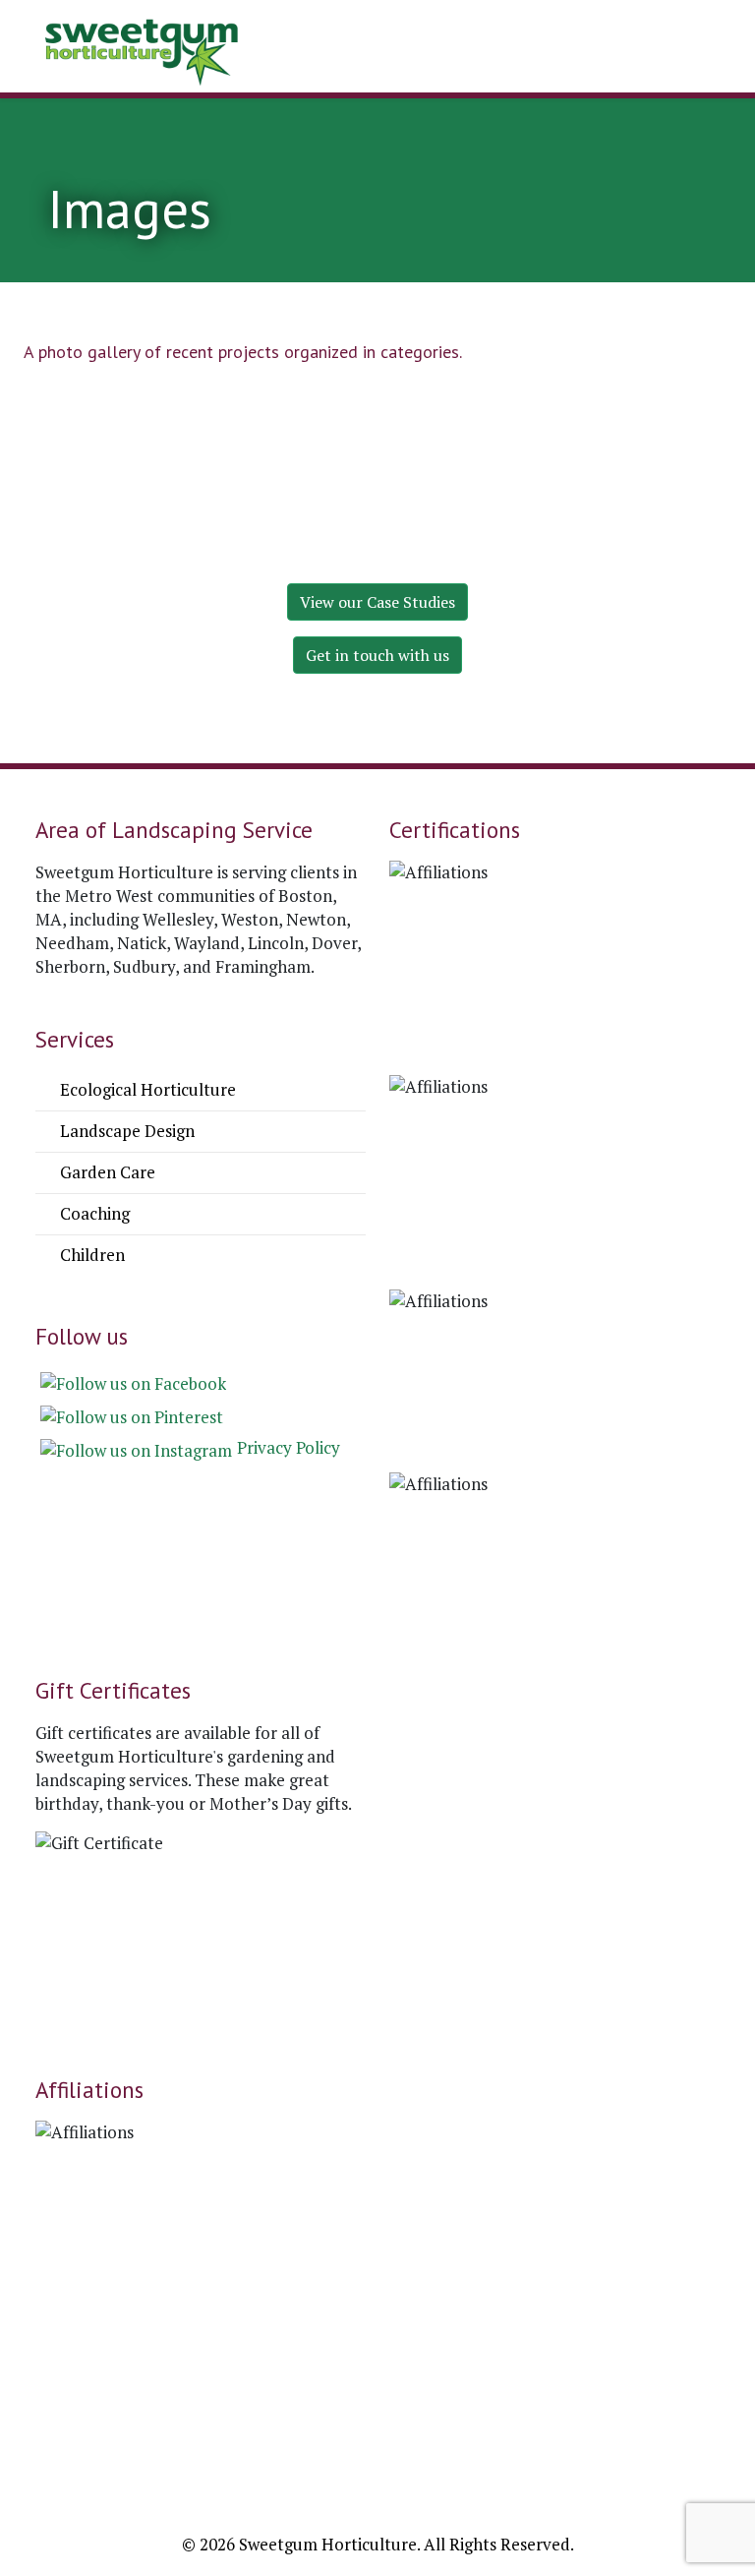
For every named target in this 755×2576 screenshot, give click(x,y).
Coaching (93, 1213)
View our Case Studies (377, 602)
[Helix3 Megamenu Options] (429, 49)
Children (90, 1255)
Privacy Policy (289, 1447)
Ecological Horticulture (146, 1089)
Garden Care (106, 1172)
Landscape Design (125, 1131)
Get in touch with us (377, 655)
